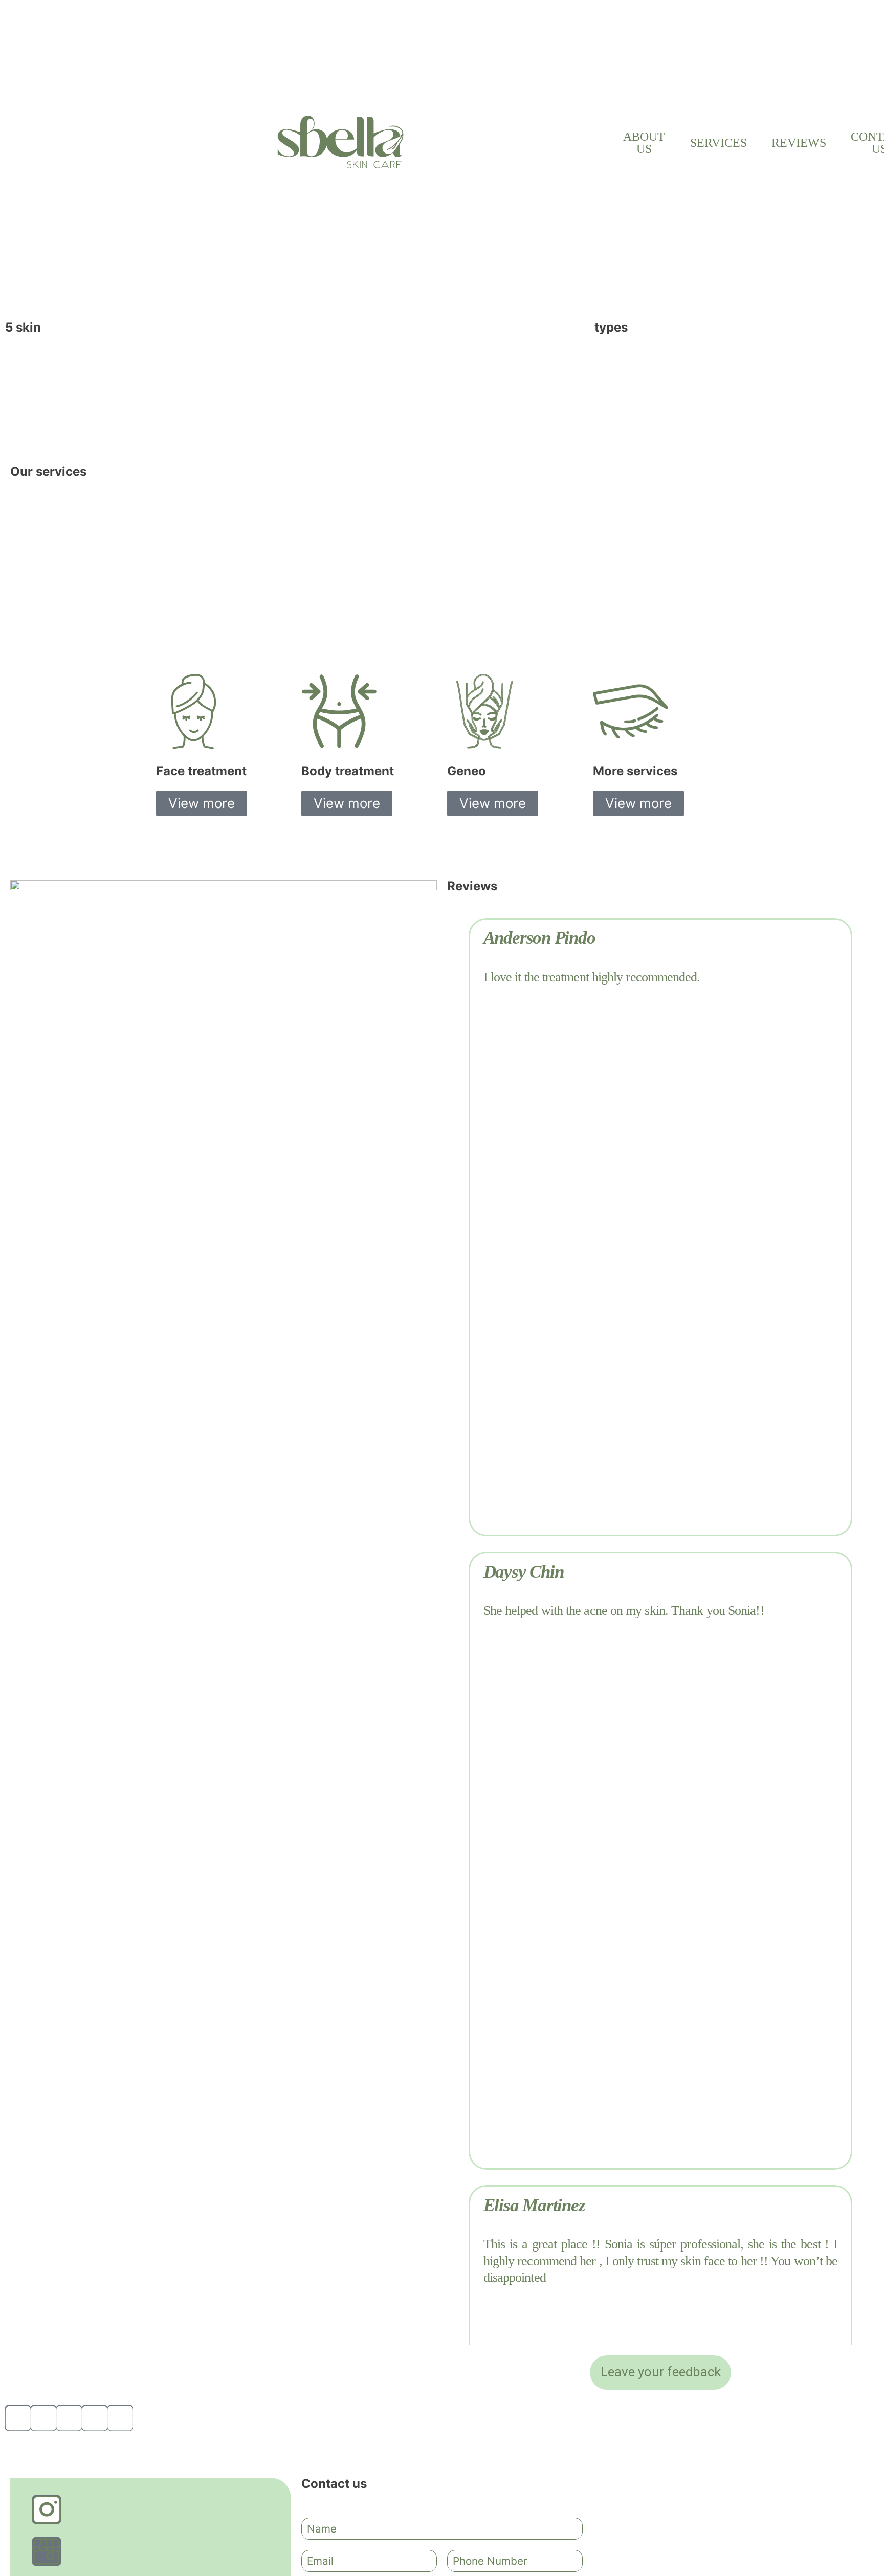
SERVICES (719, 143)
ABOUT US (644, 143)
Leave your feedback (661, 2372)
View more (202, 803)
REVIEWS (799, 143)
